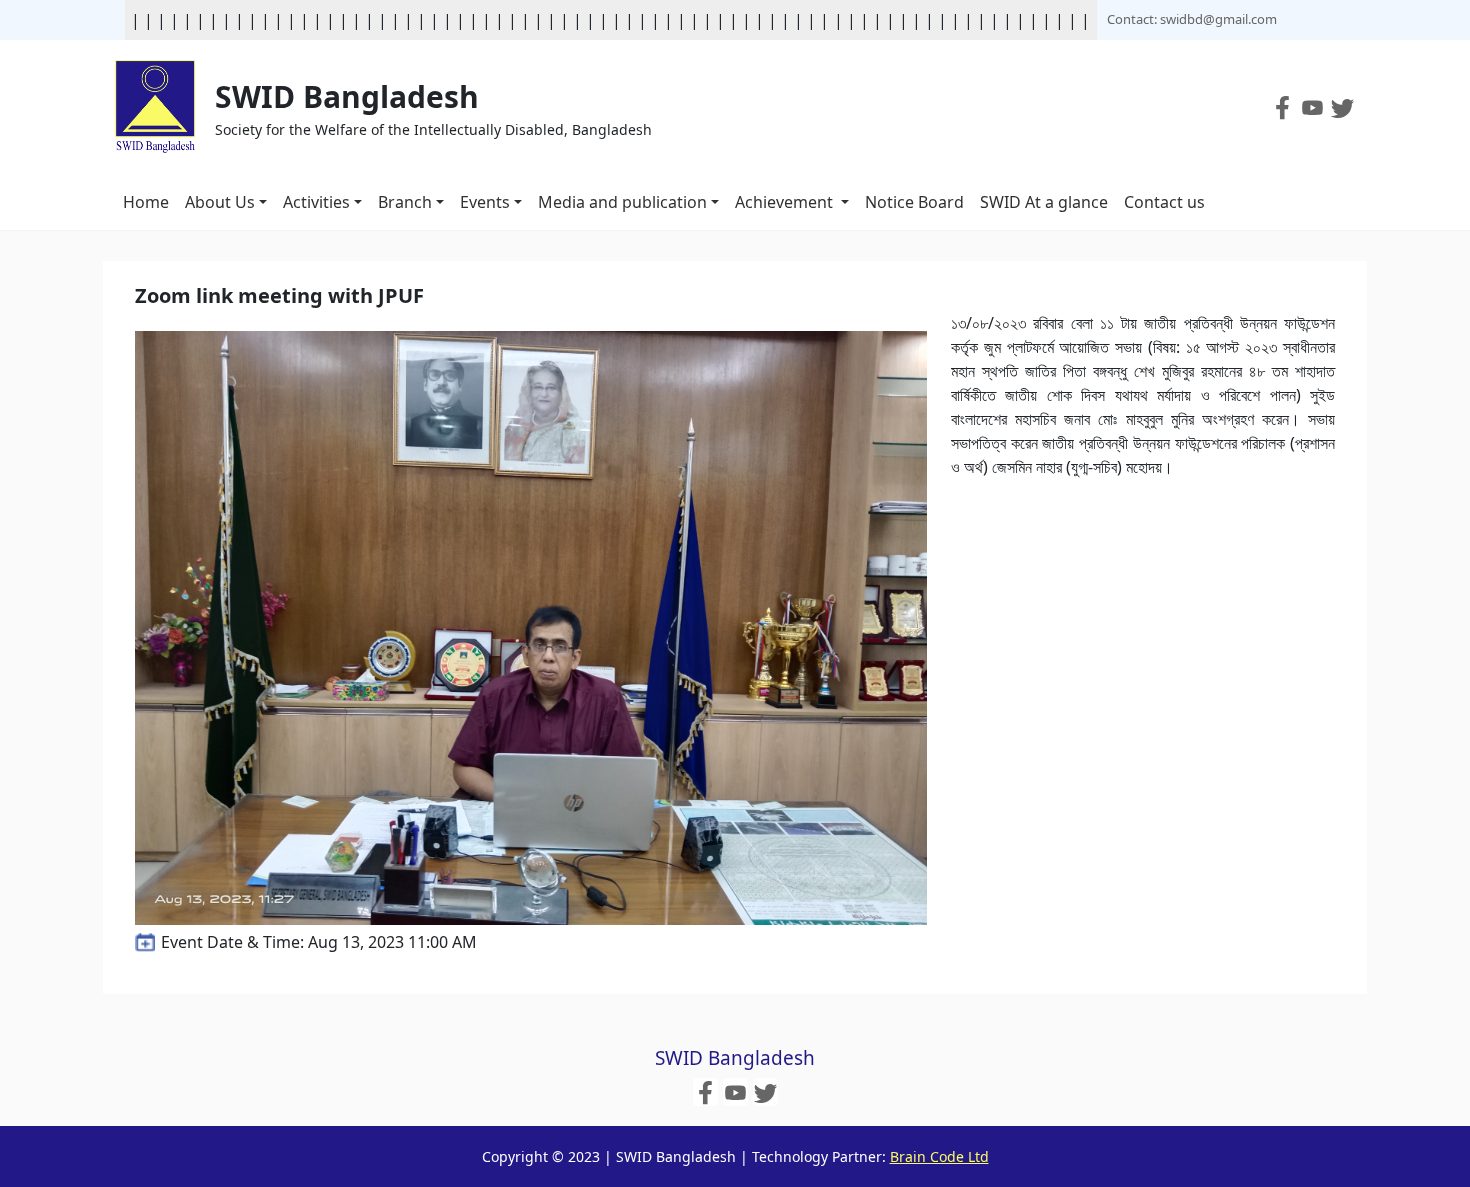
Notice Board (914, 202)
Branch (405, 202)
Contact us (1164, 202)
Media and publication (622, 202)
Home (146, 202)
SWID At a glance (1044, 202)
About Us (220, 202)
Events (485, 202)
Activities (316, 202)
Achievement (786, 202)
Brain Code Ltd (939, 1156)
